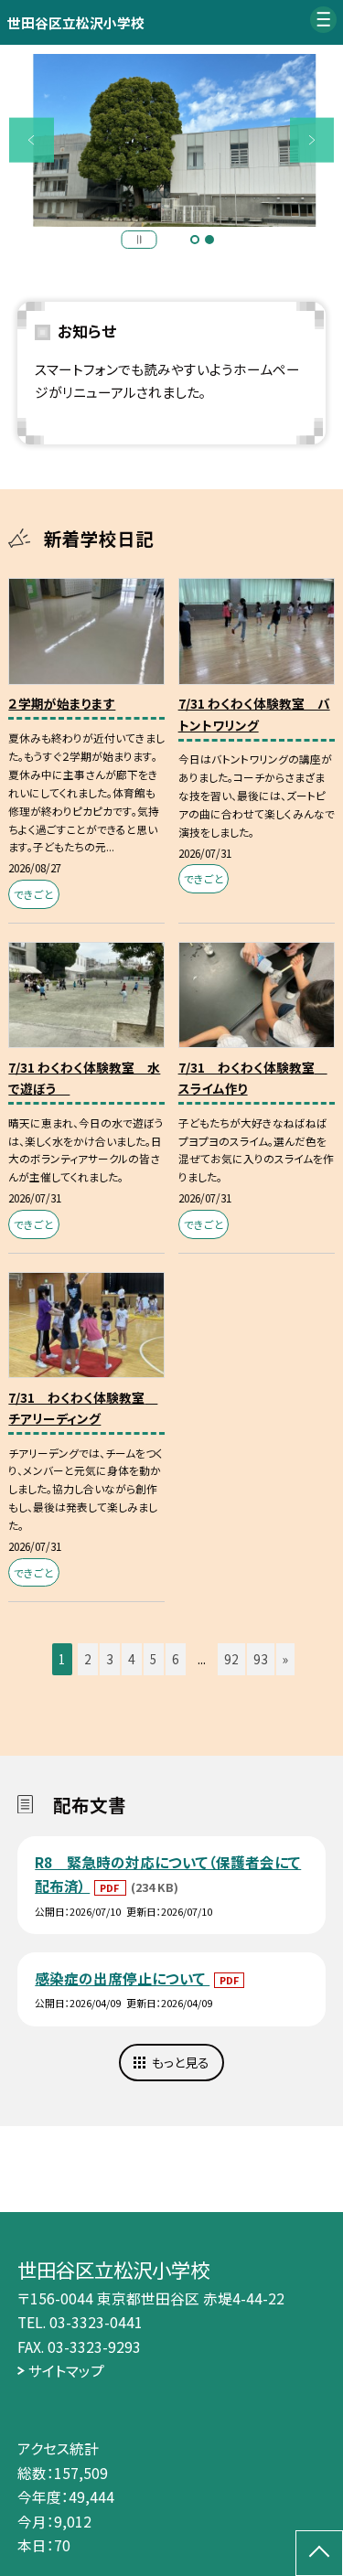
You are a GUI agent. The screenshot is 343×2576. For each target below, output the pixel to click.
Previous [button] (32, 140)
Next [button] (312, 140)
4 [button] (132, 1659)
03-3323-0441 (96, 2322)
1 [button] (195, 240)
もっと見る (181, 2062)
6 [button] (176, 1659)
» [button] (285, 1659)
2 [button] (209, 240)
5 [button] (154, 1659)
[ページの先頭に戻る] (319, 2553)
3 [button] (110, 1659)
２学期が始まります (62, 703)
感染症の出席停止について (122, 1978)
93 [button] (261, 1659)
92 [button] (231, 1659)
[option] (172, 141)
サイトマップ (66, 2370)
